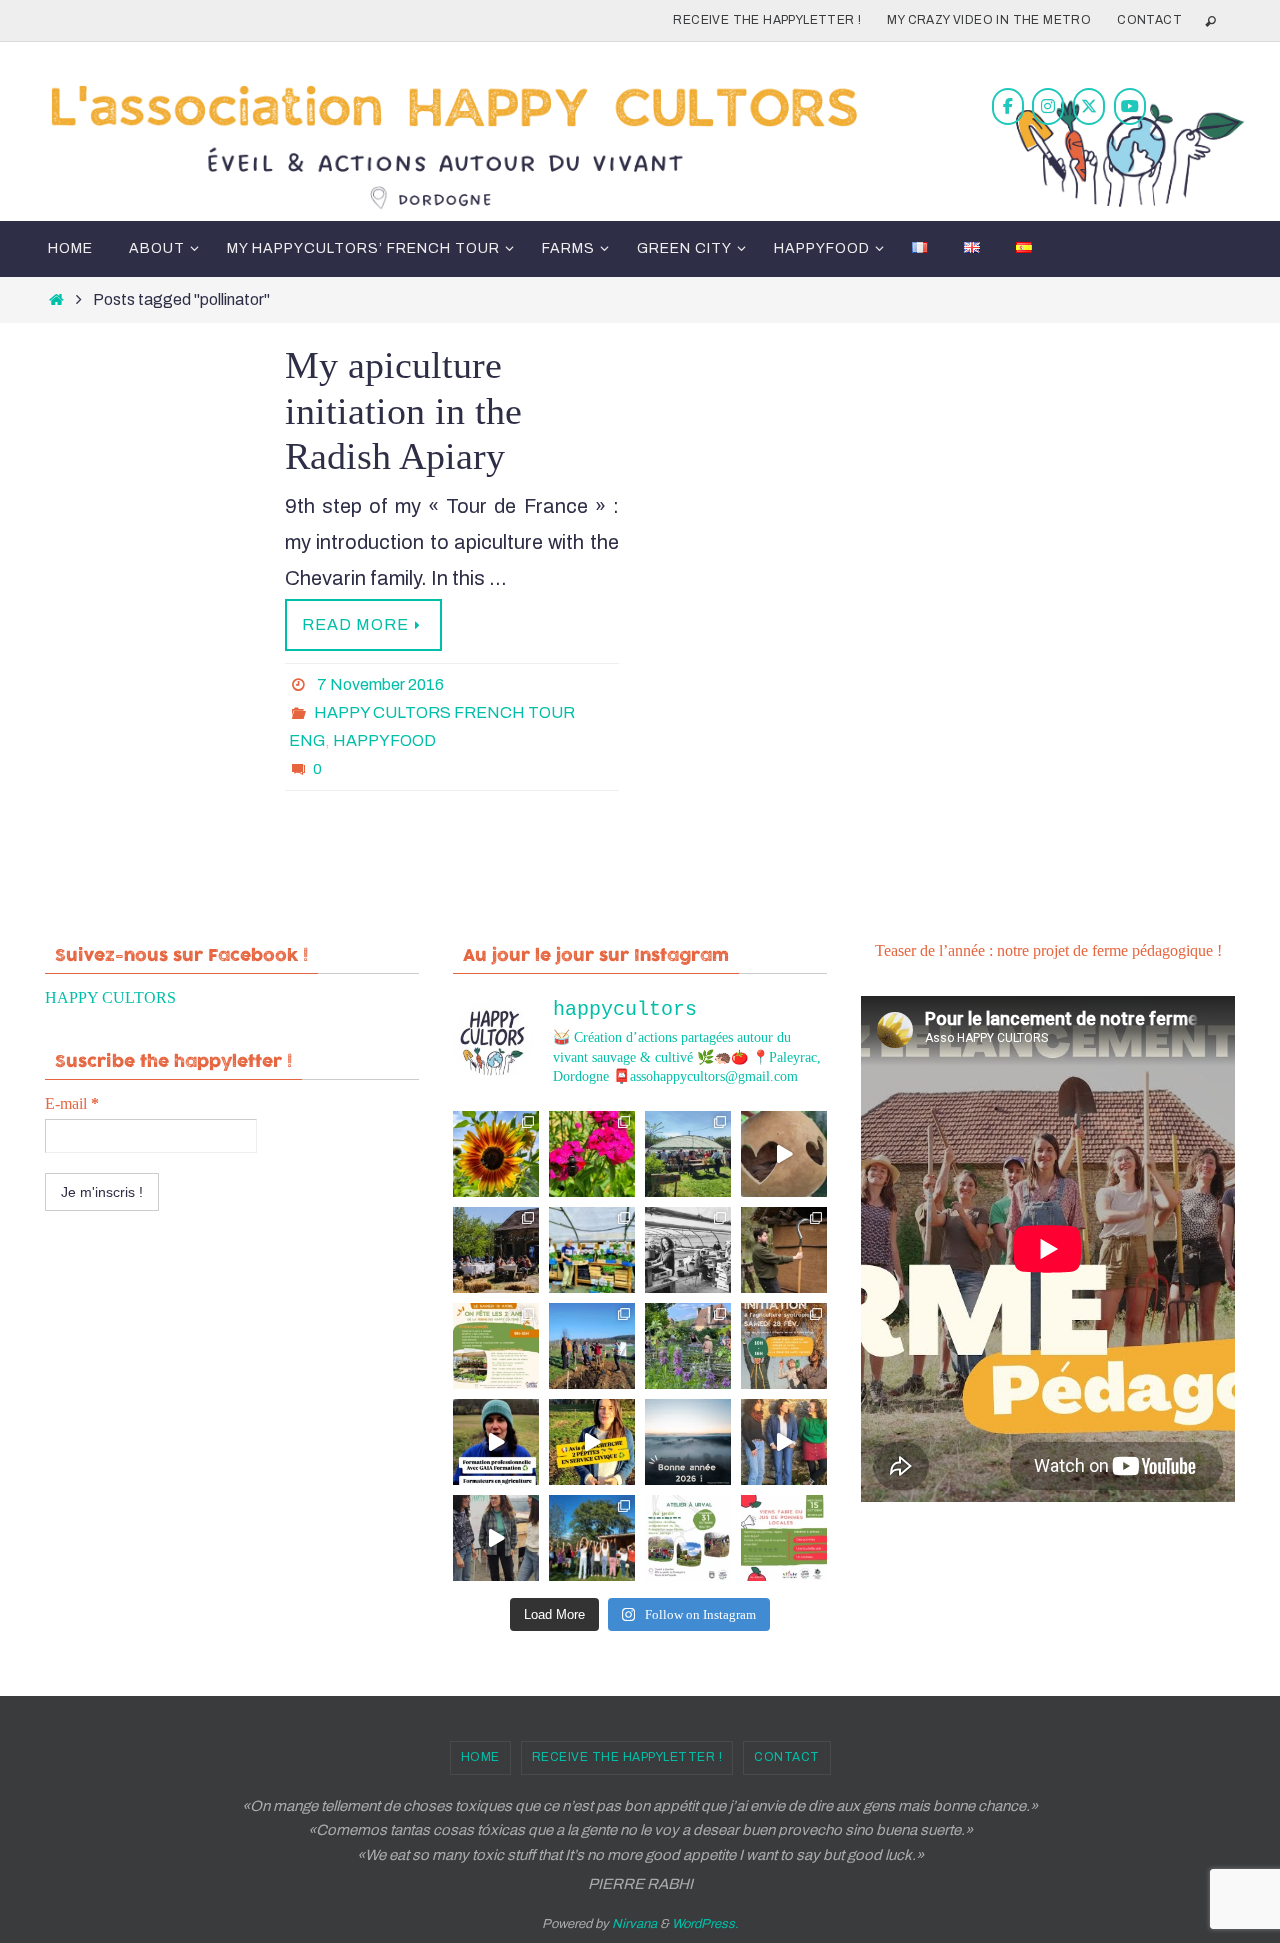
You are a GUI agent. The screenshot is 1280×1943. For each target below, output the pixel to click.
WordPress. (705, 1924)
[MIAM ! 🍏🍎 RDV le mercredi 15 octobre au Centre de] (784, 1538)
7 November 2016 (380, 684)
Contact (1149, 20)
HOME (480, 1757)
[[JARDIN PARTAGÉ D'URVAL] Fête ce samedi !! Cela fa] (496, 1154)
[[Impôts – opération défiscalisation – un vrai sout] (784, 1442)
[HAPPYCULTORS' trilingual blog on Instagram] (1048, 106)
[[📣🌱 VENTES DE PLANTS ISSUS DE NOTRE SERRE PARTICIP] (688, 1154)
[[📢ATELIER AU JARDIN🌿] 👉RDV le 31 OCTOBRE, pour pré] (688, 1538)
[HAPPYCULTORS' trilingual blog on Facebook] (1008, 106)
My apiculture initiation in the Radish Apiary (403, 410)
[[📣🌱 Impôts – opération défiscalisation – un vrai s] (496, 1538)
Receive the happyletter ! (767, 20)
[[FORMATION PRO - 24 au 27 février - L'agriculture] (496, 1442)
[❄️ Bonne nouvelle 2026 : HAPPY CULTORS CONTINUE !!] (688, 1442)
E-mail (72, 1103)
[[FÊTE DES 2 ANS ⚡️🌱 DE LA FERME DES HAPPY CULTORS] (784, 1154)
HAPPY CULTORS (110, 997)
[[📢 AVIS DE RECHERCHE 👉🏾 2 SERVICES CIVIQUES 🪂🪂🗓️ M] (592, 1442)
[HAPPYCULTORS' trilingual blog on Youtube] (1130, 106)
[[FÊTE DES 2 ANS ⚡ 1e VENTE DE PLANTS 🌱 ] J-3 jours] (592, 1250)
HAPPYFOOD (384, 740)
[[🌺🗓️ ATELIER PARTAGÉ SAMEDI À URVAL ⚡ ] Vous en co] (592, 1154)
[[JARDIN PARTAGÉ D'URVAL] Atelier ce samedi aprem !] (688, 1346)
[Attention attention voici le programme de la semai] (784, 1346)
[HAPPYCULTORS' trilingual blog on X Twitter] (1089, 106)
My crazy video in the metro (989, 20)
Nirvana (634, 1924)
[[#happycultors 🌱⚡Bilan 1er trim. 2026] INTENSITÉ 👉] (592, 1346)
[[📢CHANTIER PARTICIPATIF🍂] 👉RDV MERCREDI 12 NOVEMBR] (592, 1538)
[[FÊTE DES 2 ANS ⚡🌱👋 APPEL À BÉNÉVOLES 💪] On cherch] (688, 1250)
